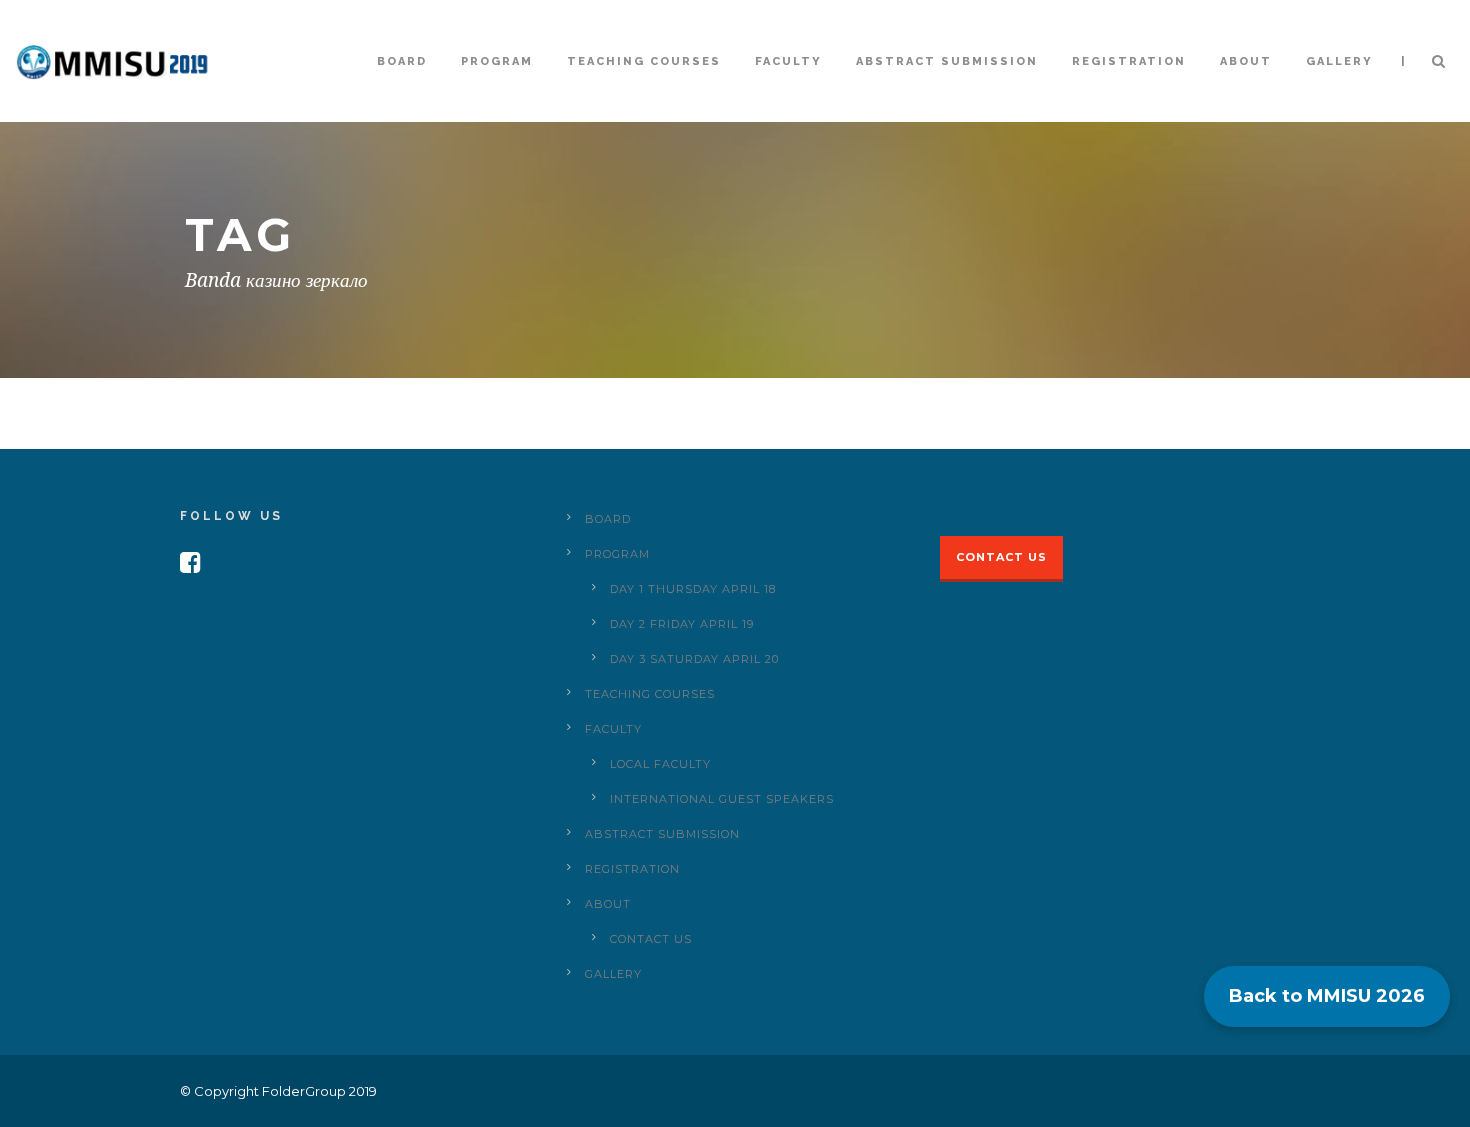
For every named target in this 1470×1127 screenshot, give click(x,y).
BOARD (402, 61)
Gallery (1339, 61)
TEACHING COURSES (644, 61)
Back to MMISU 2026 (1327, 996)
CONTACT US (651, 939)
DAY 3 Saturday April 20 (694, 659)
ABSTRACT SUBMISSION (947, 61)
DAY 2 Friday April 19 (682, 624)
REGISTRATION (1129, 61)
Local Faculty (660, 764)
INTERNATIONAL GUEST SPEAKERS (722, 799)
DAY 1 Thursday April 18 (693, 589)
